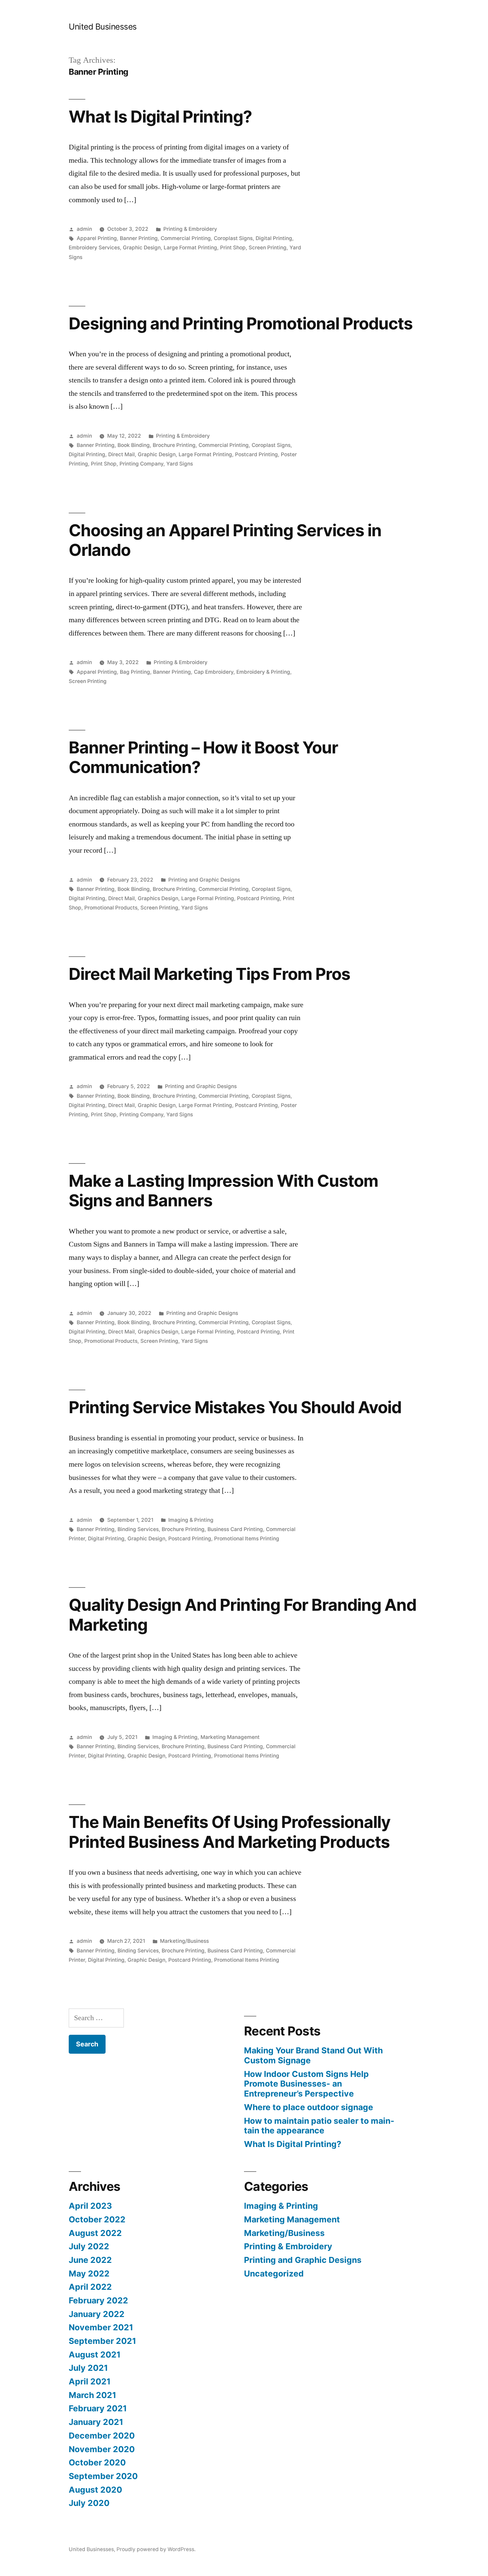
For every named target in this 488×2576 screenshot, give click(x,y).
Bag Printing (135, 672)
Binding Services (138, 1529)
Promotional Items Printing (247, 1539)
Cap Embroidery (214, 672)
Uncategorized (274, 2274)
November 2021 (101, 2327)
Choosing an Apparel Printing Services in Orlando (225, 540)
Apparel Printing (97, 238)
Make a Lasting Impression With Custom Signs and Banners (223, 1191)
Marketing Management (230, 1737)
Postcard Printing (256, 454)
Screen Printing (268, 248)
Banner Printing (139, 238)
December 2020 (102, 2436)
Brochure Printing (174, 445)
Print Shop (233, 248)
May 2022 (89, 2274)
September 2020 (103, 2476)
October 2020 (97, 2462)
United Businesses (103, 27)
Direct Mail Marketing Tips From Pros (209, 974)
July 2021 (88, 2368)
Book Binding (134, 445)
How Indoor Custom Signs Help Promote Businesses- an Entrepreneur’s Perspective (306, 2084)
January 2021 (96, 2422)
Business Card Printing (235, 1529)
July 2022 (89, 2246)
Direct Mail (122, 454)
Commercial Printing (186, 238)
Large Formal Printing (208, 898)
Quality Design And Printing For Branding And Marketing (243, 1615)
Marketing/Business (184, 1941)
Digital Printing (274, 238)
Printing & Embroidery (190, 229)
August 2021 (95, 2355)
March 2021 (92, 2395)
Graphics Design (158, 898)
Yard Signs (180, 464)
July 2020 (89, 2503)
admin (84, 229)
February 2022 (98, 2300)
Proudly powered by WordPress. (156, 2549)
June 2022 (90, 2260)
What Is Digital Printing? (160, 117)
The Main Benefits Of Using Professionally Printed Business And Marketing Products (230, 1832)
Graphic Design (142, 248)
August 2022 (95, 2233)
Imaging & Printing (191, 1520)
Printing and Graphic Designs (204, 880)
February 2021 (98, 2408)
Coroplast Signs (233, 238)
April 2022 (90, 2287)
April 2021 (90, 2381)
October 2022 (97, 2219)
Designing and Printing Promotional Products (241, 323)
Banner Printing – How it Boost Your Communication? (203, 757)
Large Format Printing (190, 248)
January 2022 (97, 2314)
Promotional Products (111, 908)
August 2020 (95, 2490)
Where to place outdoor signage (309, 2107)
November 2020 (102, 2449)
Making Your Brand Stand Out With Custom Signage (313, 2055)
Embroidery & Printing (263, 672)
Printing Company (141, 464)
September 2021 (102, 2341)
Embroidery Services (94, 248)
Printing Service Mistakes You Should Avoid (235, 1407)
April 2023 (90, 2206)
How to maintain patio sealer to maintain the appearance (319, 2126)
